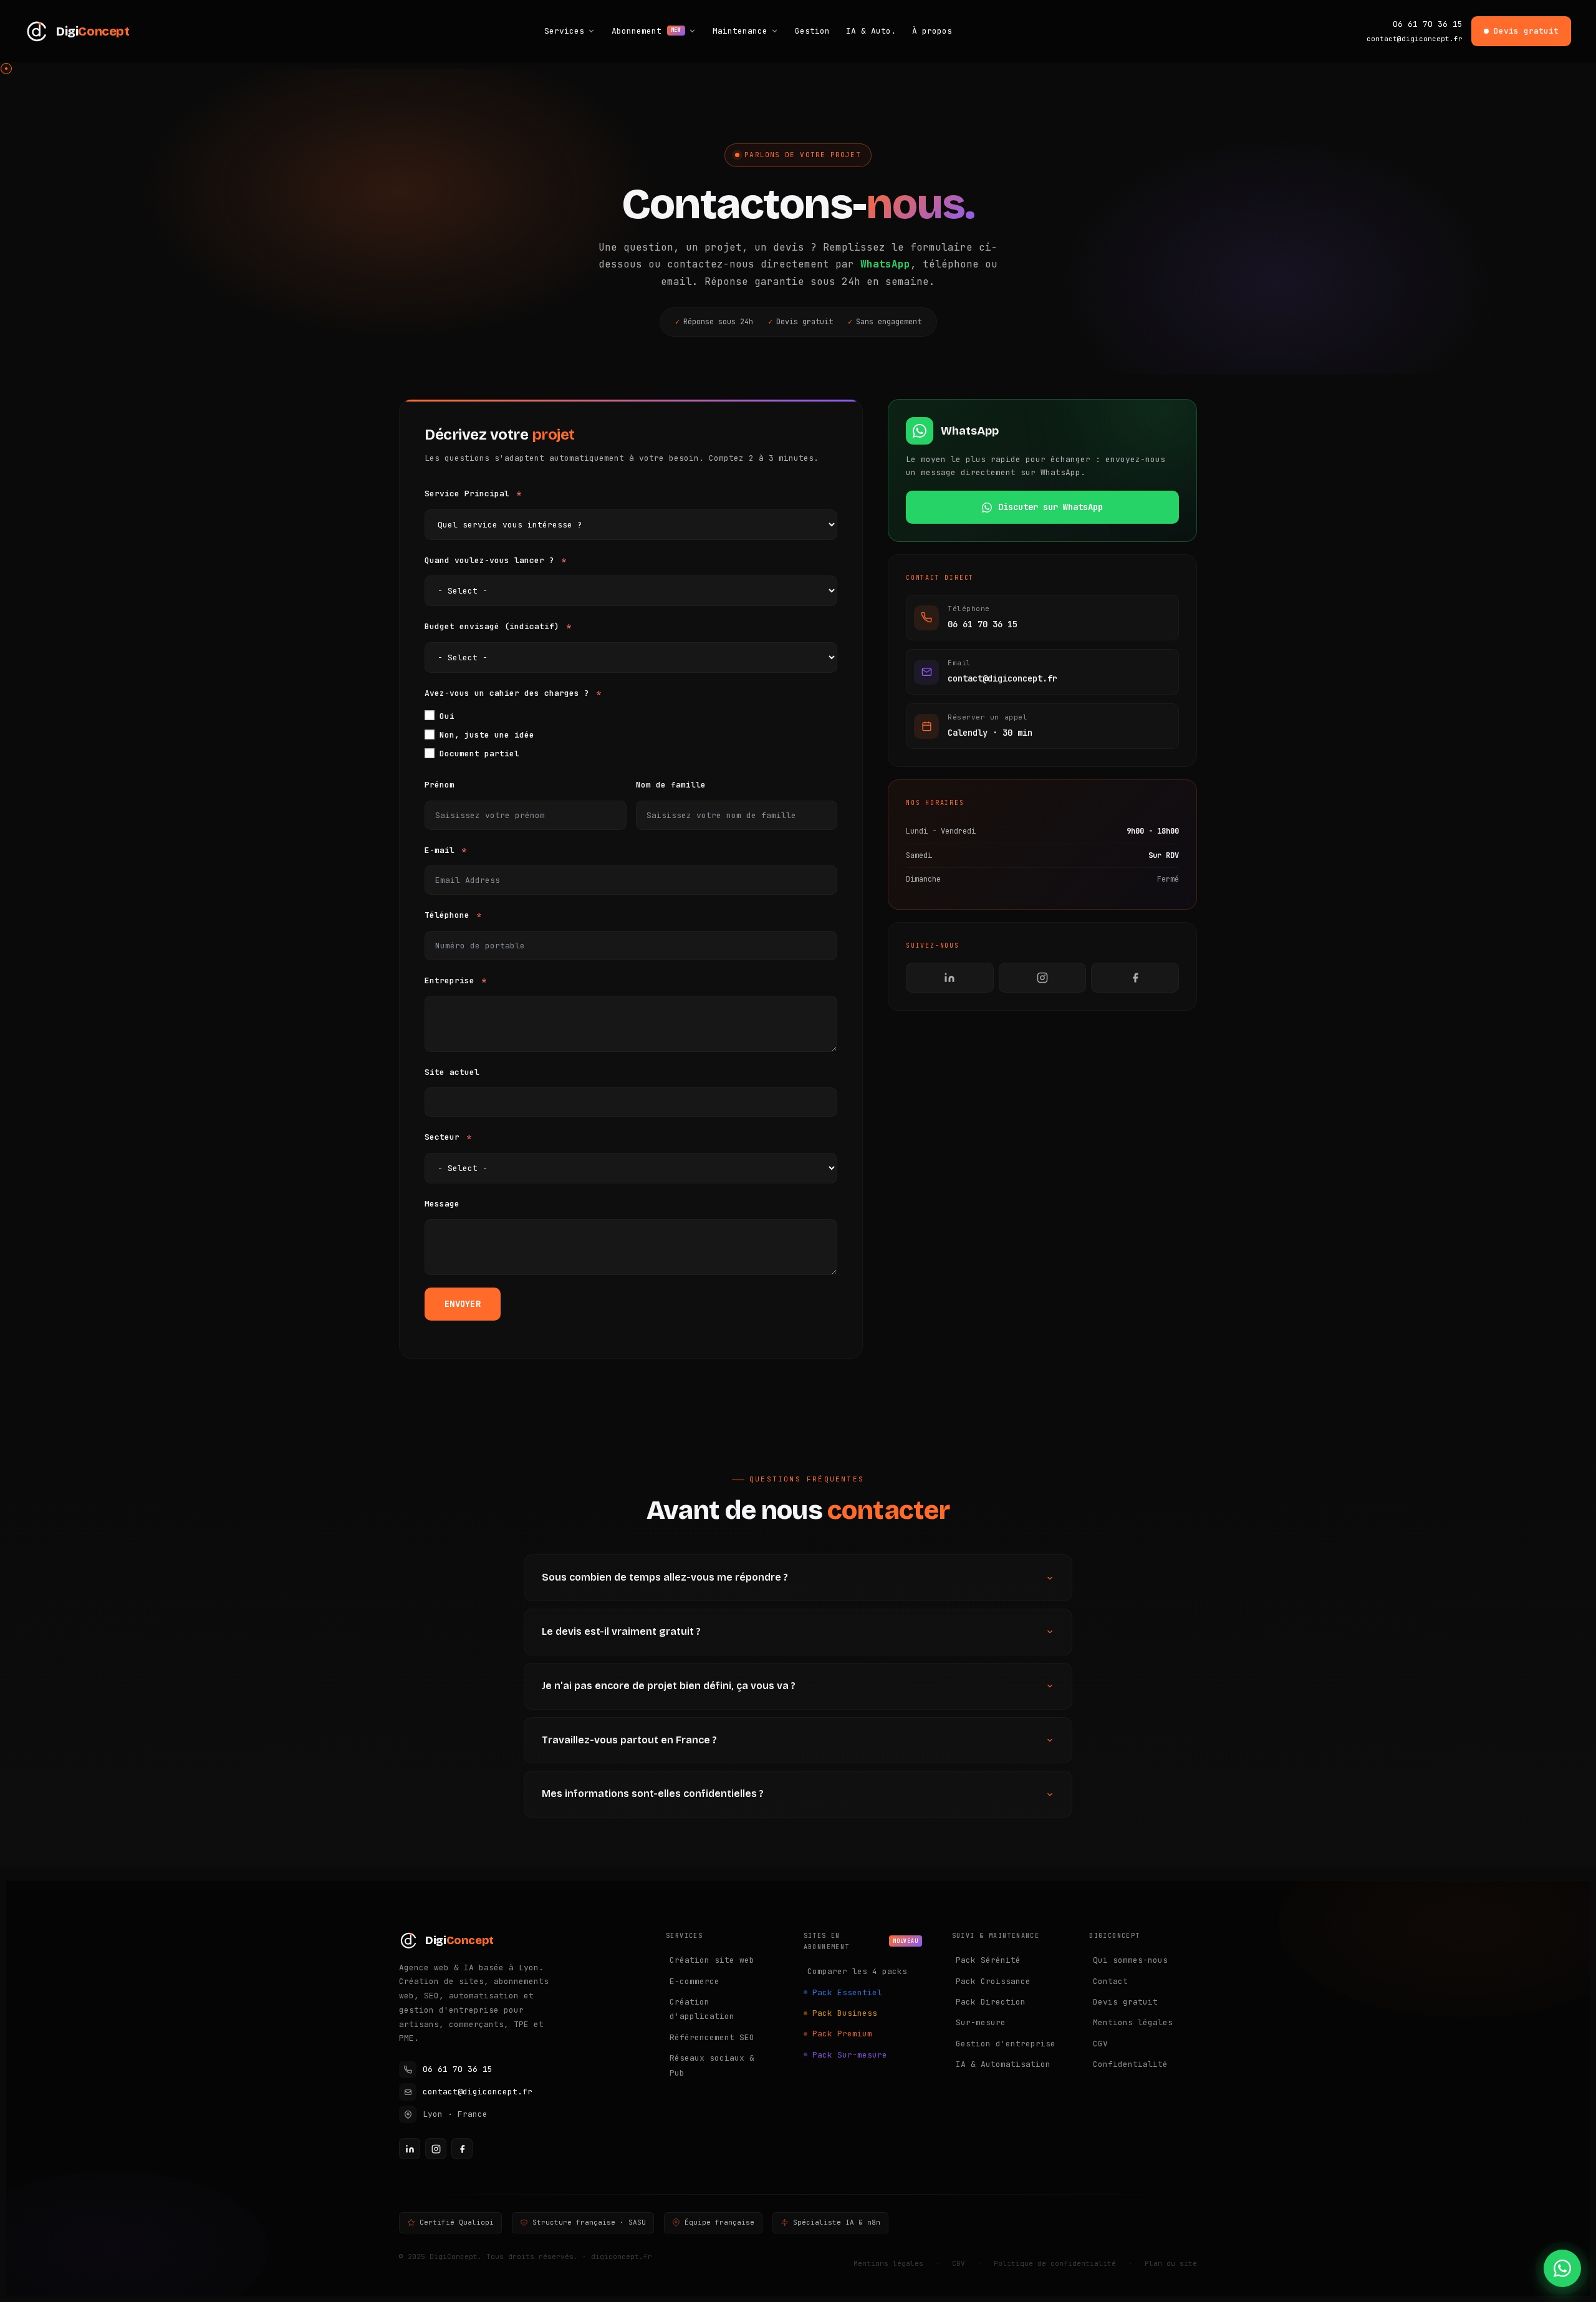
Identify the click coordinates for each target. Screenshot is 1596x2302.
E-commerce (695, 1981)
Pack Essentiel (847, 1992)
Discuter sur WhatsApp (1050, 507)
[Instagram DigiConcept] (436, 2149)
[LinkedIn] (950, 978)
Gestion (812, 31)
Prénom (440, 785)
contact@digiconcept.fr (1415, 39)
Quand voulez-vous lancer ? (489, 560)
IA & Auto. (871, 31)
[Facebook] (1135, 978)
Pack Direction (991, 2002)
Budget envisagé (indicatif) (492, 626)
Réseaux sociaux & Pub (712, 2065)
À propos (932, 31)
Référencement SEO (712, 2037)
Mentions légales (1133, 2022)
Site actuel (452, 1072)
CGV (1100, 2044)
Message (442, 1204)
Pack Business (845, 2013)
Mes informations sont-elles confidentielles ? (653, 1794)
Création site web (712, 1960)
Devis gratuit (1526, 31)
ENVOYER (463, 1304)
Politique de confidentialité (1055, 2263)
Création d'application (702, 2009)
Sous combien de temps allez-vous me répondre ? (665, 1577)
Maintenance (740, 31)
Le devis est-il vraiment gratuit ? (621, 1631)
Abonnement (647, 31)
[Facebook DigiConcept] (462, 2149)
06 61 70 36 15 (1428, 24)
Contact (1110, 1981)
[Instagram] (1043, 978)
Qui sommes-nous (1130, 1960)
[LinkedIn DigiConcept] (410, 2149)
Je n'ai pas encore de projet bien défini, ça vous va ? (669, 1686)
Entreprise (449, 980)
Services (564, 31)
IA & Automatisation (1003, 2064)
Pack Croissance (993, 1981)
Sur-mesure (981, 2022)
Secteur (442, 1137)
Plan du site (1171, 2263)
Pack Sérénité (988, 1960)
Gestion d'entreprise (1006, 2044)
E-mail (440, 850)
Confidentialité (1130, 2064)
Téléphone (447, 915)
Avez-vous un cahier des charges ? (507, 693)
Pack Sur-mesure (850, 2055)
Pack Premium (842, 2034)
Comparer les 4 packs (857, 1971)
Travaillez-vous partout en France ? (629, 1740)
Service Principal (467, 494)
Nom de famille (671, 785)
